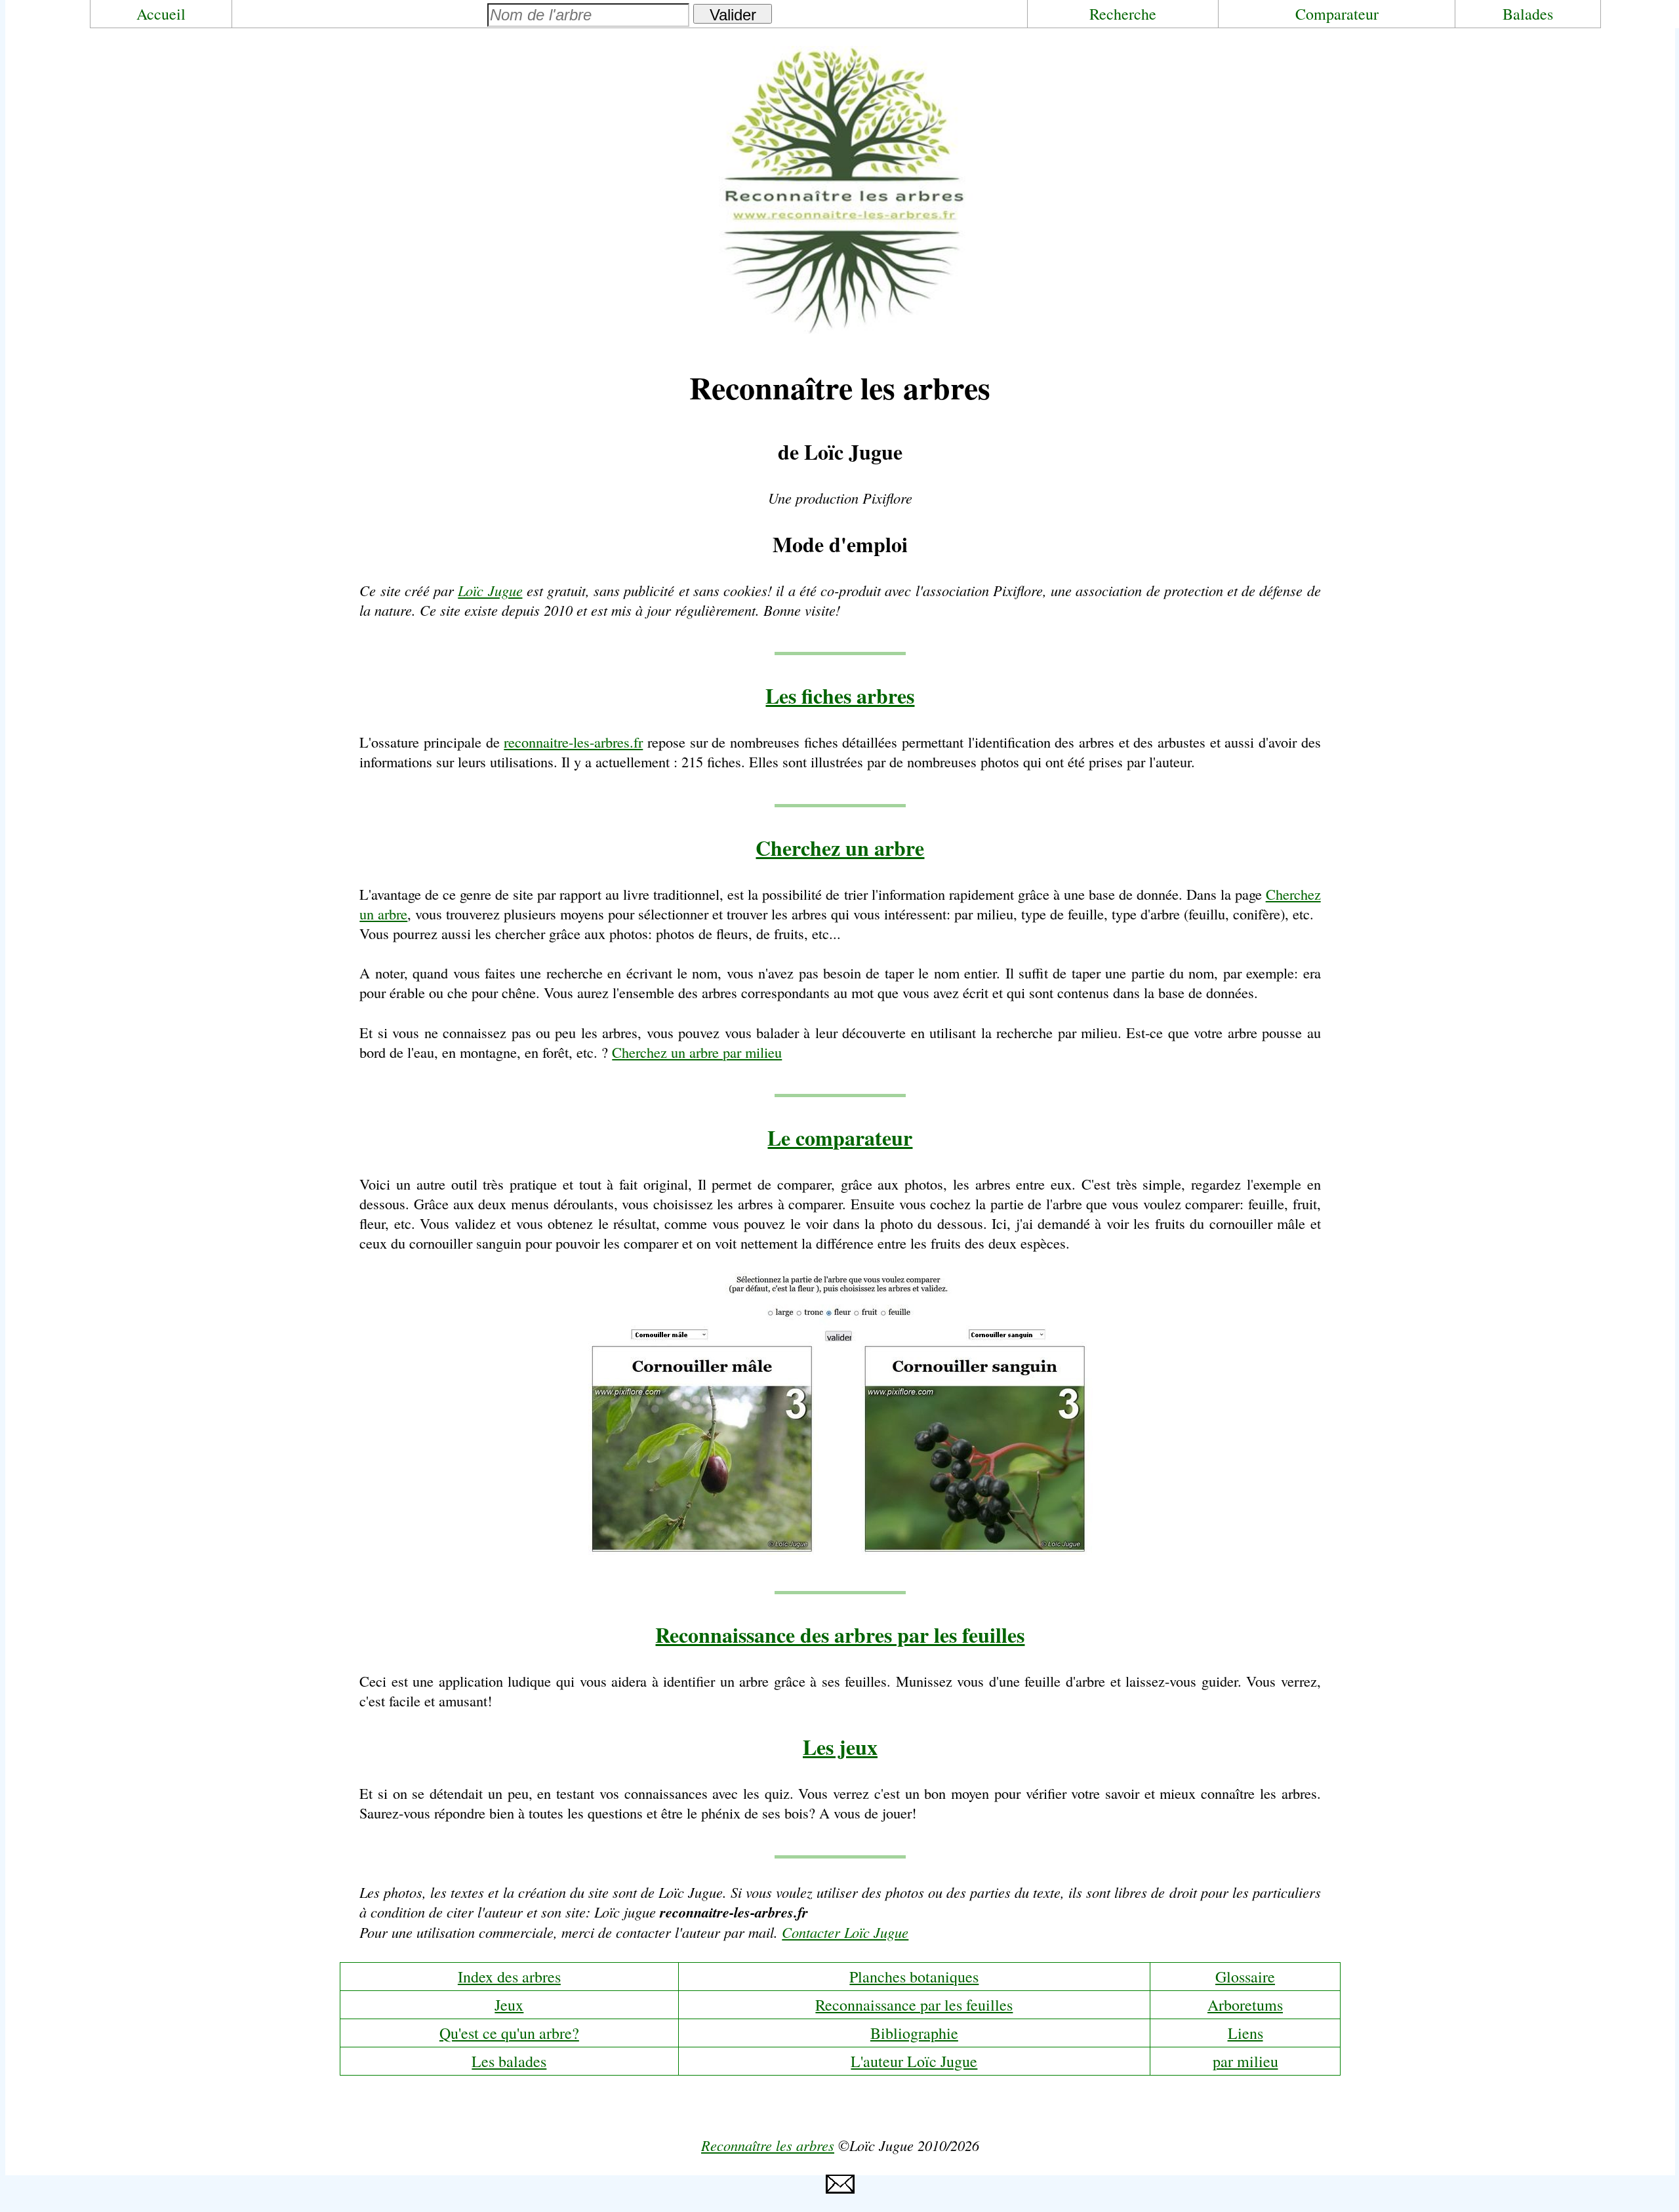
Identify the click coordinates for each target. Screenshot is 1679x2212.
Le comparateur (840, 1137)
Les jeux (840, 1747)
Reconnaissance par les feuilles (914, 2005)
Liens (1245, 2033)
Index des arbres (509, 1977)
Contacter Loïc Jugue (845, 1932)
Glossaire (1245, 1977)
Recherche (1123, 14)
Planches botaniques (914, 1977)
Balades (1528, 14)
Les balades (509, 2061)
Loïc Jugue (490, 590)
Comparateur (1337, 14)
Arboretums (1245, 2005)
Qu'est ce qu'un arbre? (509, 2033)
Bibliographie (914, 2033)
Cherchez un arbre (840, 848)
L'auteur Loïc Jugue (914, 2061)
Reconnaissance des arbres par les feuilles (840, 1635)
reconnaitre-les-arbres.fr (573, 742)
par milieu (1245, 2061)
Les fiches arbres (840, 695)
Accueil (161, 14)
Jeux (509, 2005)
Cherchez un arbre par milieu (697, 1052)
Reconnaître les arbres (768, 2145)
